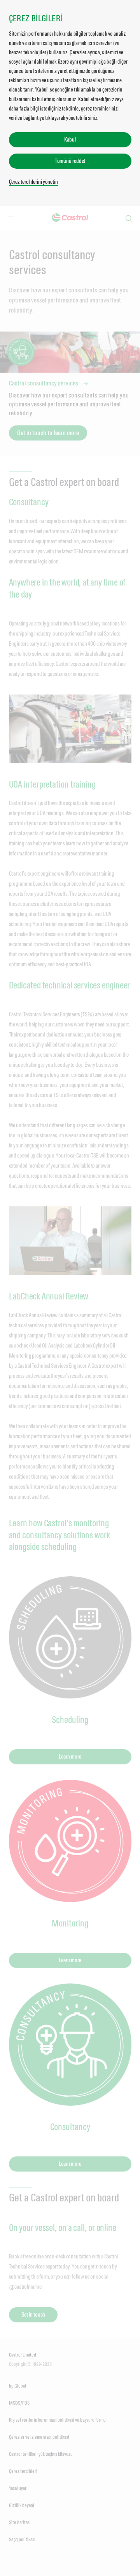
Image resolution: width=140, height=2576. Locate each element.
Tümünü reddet (70, 161)
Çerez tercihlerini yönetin (33, 182)
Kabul (70, 139)
